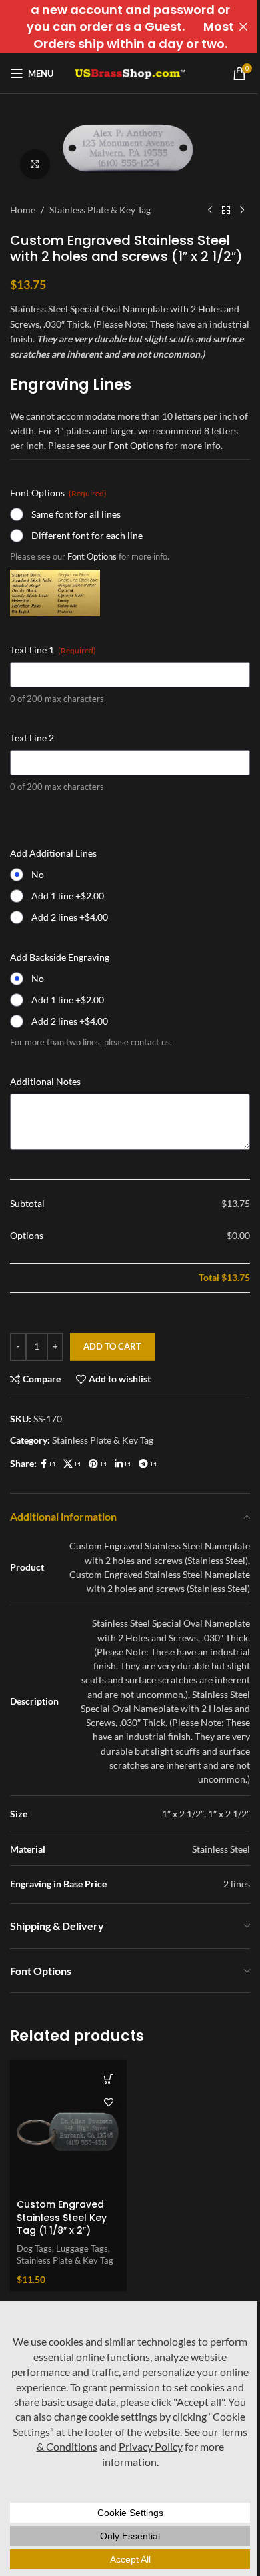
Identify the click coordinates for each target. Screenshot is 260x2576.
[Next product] (242, 211)
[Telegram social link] (148, 1464)
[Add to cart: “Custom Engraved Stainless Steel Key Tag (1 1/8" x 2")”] (108, 2079)
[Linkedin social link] (123, 1464)
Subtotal (27, 1203)
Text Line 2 (32, 738)
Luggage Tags (82, 2248)
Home (23, 210)
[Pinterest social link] (98, 1464)
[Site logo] (130, 72)
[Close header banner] (243, 27)
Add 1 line (68, 896)
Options (27, 1235)
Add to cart (112, 1346)
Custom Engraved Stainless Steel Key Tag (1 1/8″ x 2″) (62, 2217)
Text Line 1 (53, 650)
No (38, 874)
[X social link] (72, 1464)
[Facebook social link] (48, 1464)
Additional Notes (45, 1081)
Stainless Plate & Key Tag (100, 210)
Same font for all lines (76, 514)
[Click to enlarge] (35, 164)
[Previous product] (210, 211)
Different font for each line (87, 535)
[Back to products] (226, 211)
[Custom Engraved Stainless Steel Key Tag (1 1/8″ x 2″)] (68, 2127)
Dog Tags (34, 2248)
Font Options (136, 445)
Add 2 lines (70, 917)
